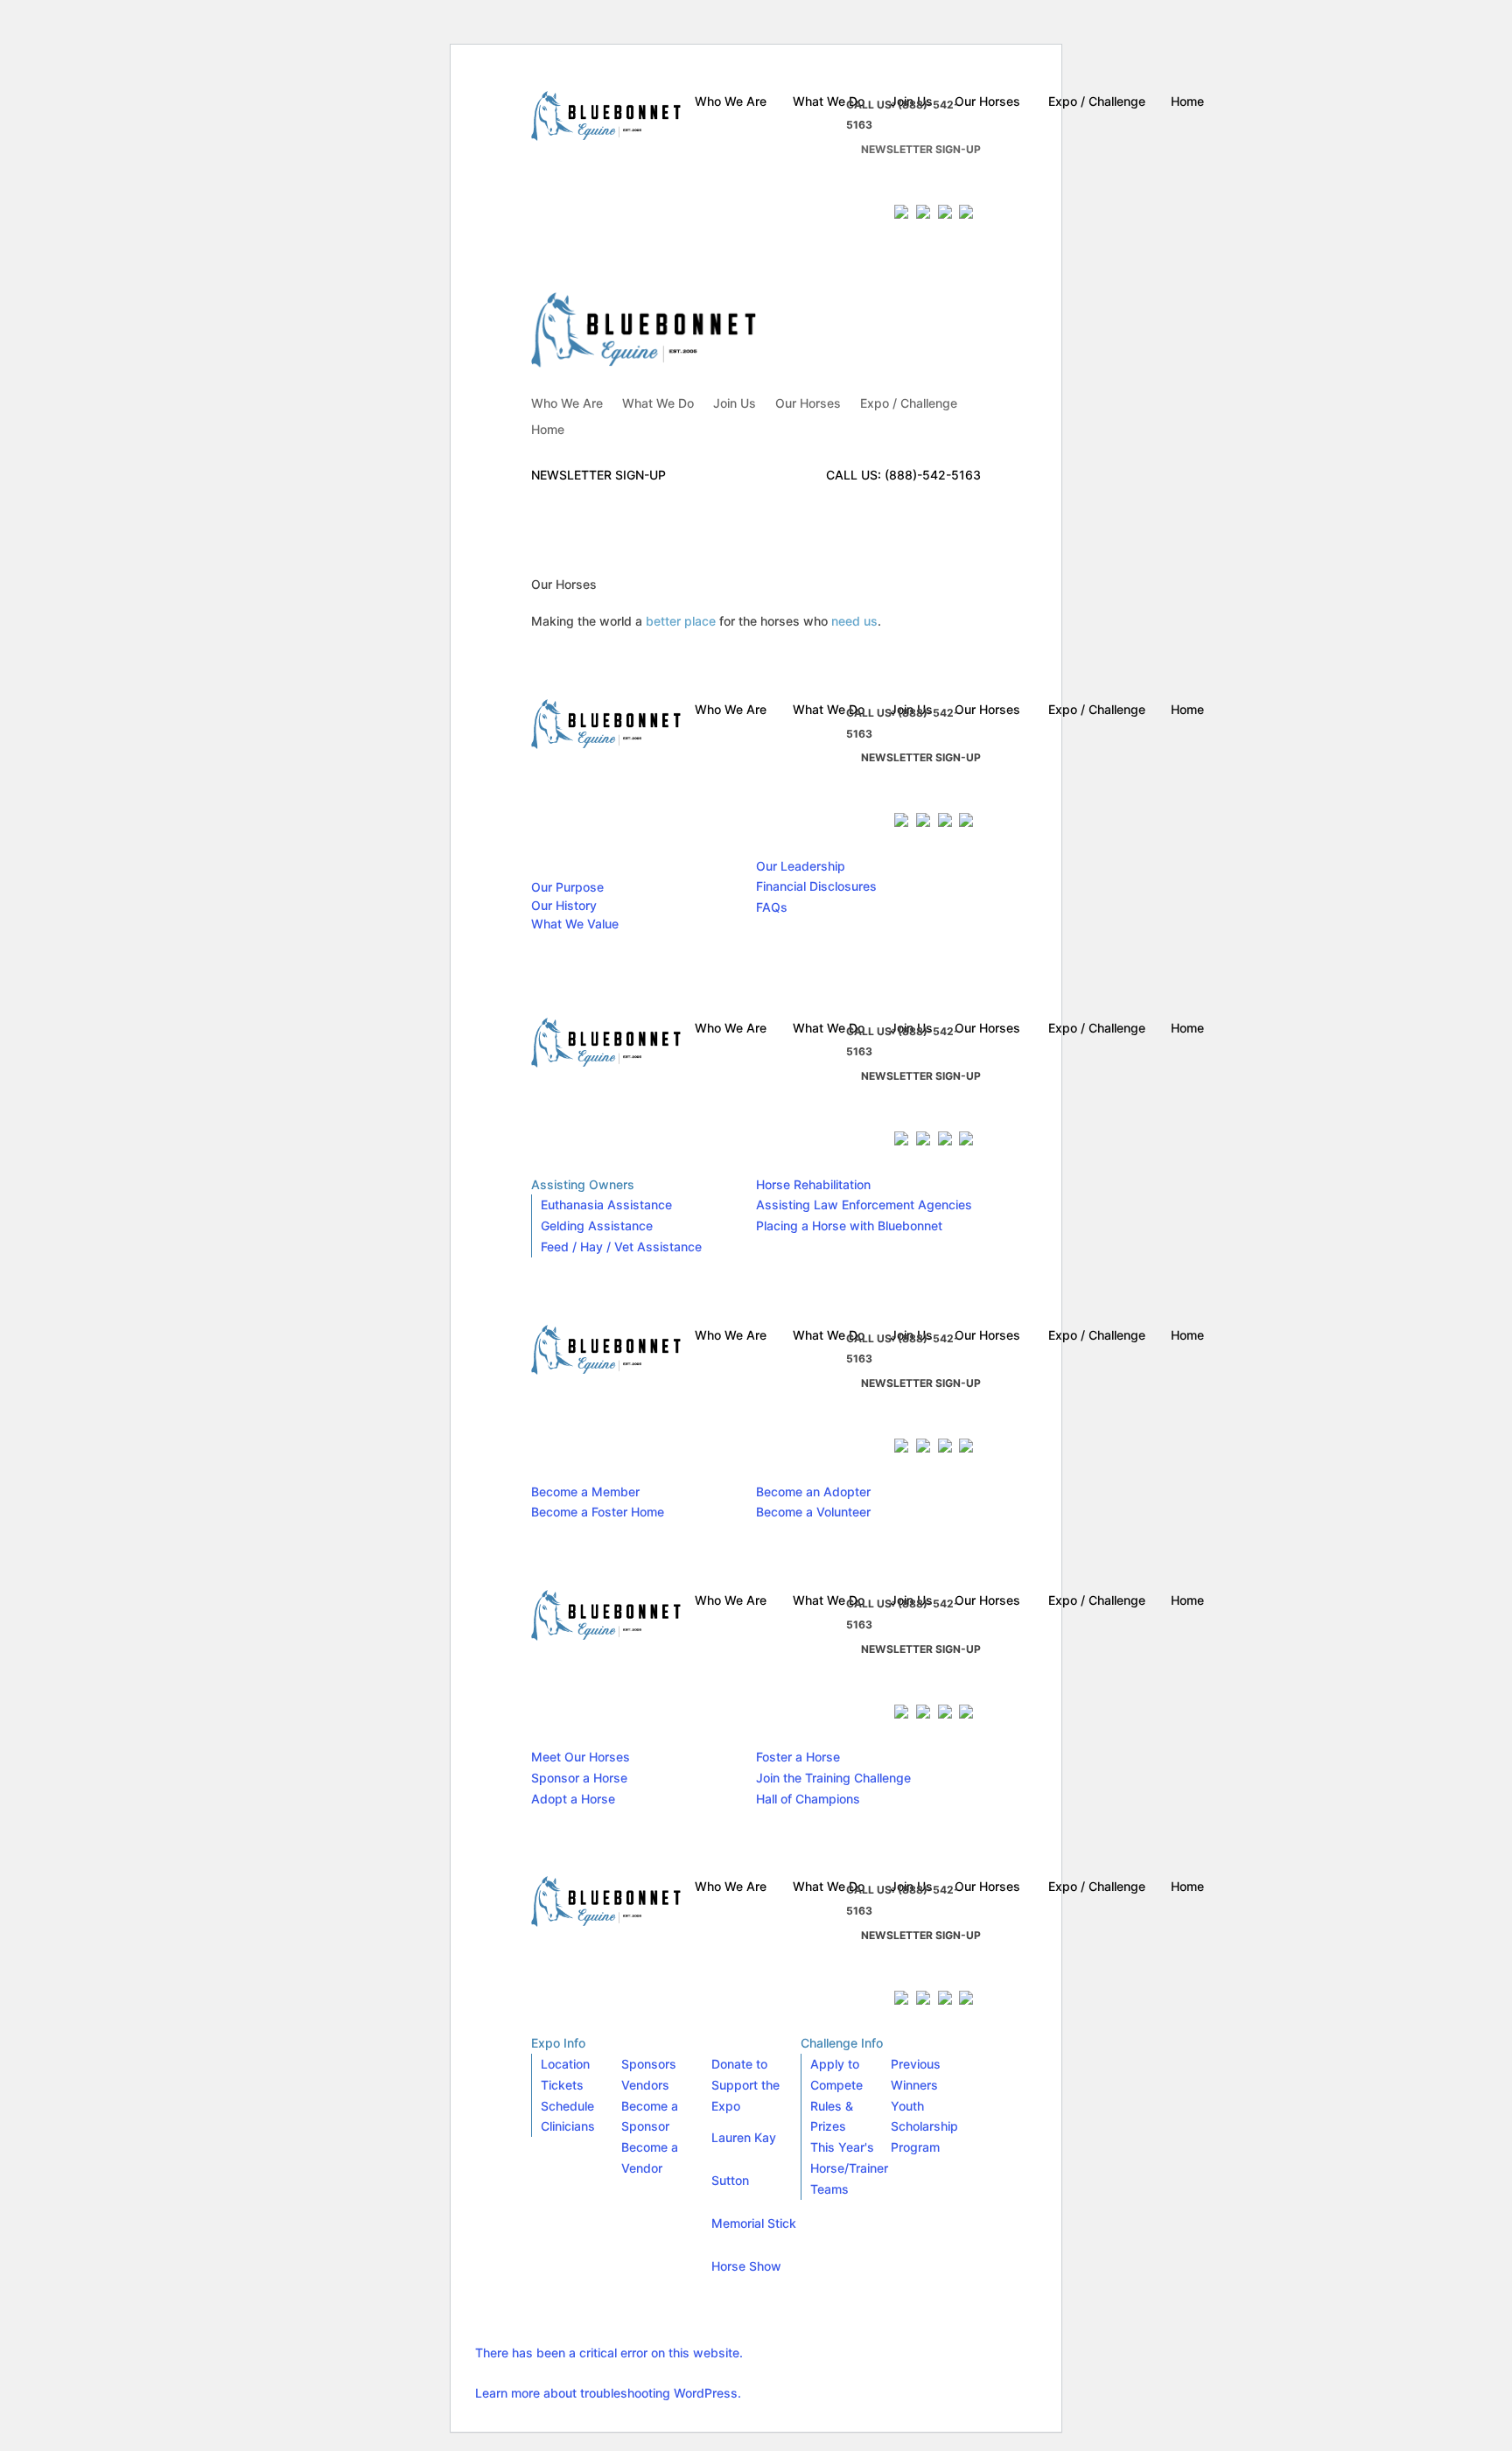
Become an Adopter (813, 1492)
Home (548, 430)
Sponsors (649, 2064)
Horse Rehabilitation (813, 1184)
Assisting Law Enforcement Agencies (864, 1204)
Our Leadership (801, 866)
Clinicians (568, 2126)
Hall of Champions (808, 1799)
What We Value (575, 924)
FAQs (772, 907)
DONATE (886, 182)
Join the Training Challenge (833, 1778)
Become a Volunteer (813, 1512)
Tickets (562, 2085)
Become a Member (585, 1492)
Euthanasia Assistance (606, 1204)
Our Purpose (567, 887)
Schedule (567, 2106)
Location (565, 2064)
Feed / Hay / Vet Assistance (621, 1247)
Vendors (645, 2085)
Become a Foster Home (598, 1512)
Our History (564, 905)
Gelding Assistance (597, 1225)
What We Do (658, 404)
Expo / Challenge (909, 404)
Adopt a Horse (573, 1799)
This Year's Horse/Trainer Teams (849, 2168)
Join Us (735, 404)
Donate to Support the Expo (745, 2085)
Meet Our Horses (581, 1757)
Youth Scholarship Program (924, 2127)
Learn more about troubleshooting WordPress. (608, 2393)
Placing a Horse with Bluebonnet (849, 1225)
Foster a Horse (798, 1757)
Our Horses (808, 404)
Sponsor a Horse (579, 1778)
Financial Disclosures (816, 886)
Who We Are (567, 404)
